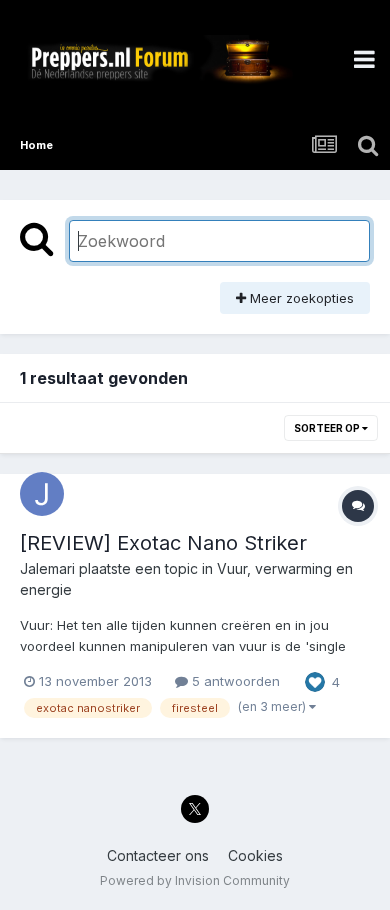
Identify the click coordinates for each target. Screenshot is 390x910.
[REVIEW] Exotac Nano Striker (163, 543)
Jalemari (47, 568)
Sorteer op (328, 428)
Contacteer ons (158, 855)
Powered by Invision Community (195, 880)
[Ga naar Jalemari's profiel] (42, 494)
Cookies (255, 855)
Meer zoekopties (300, 298)
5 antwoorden (234, 681)
